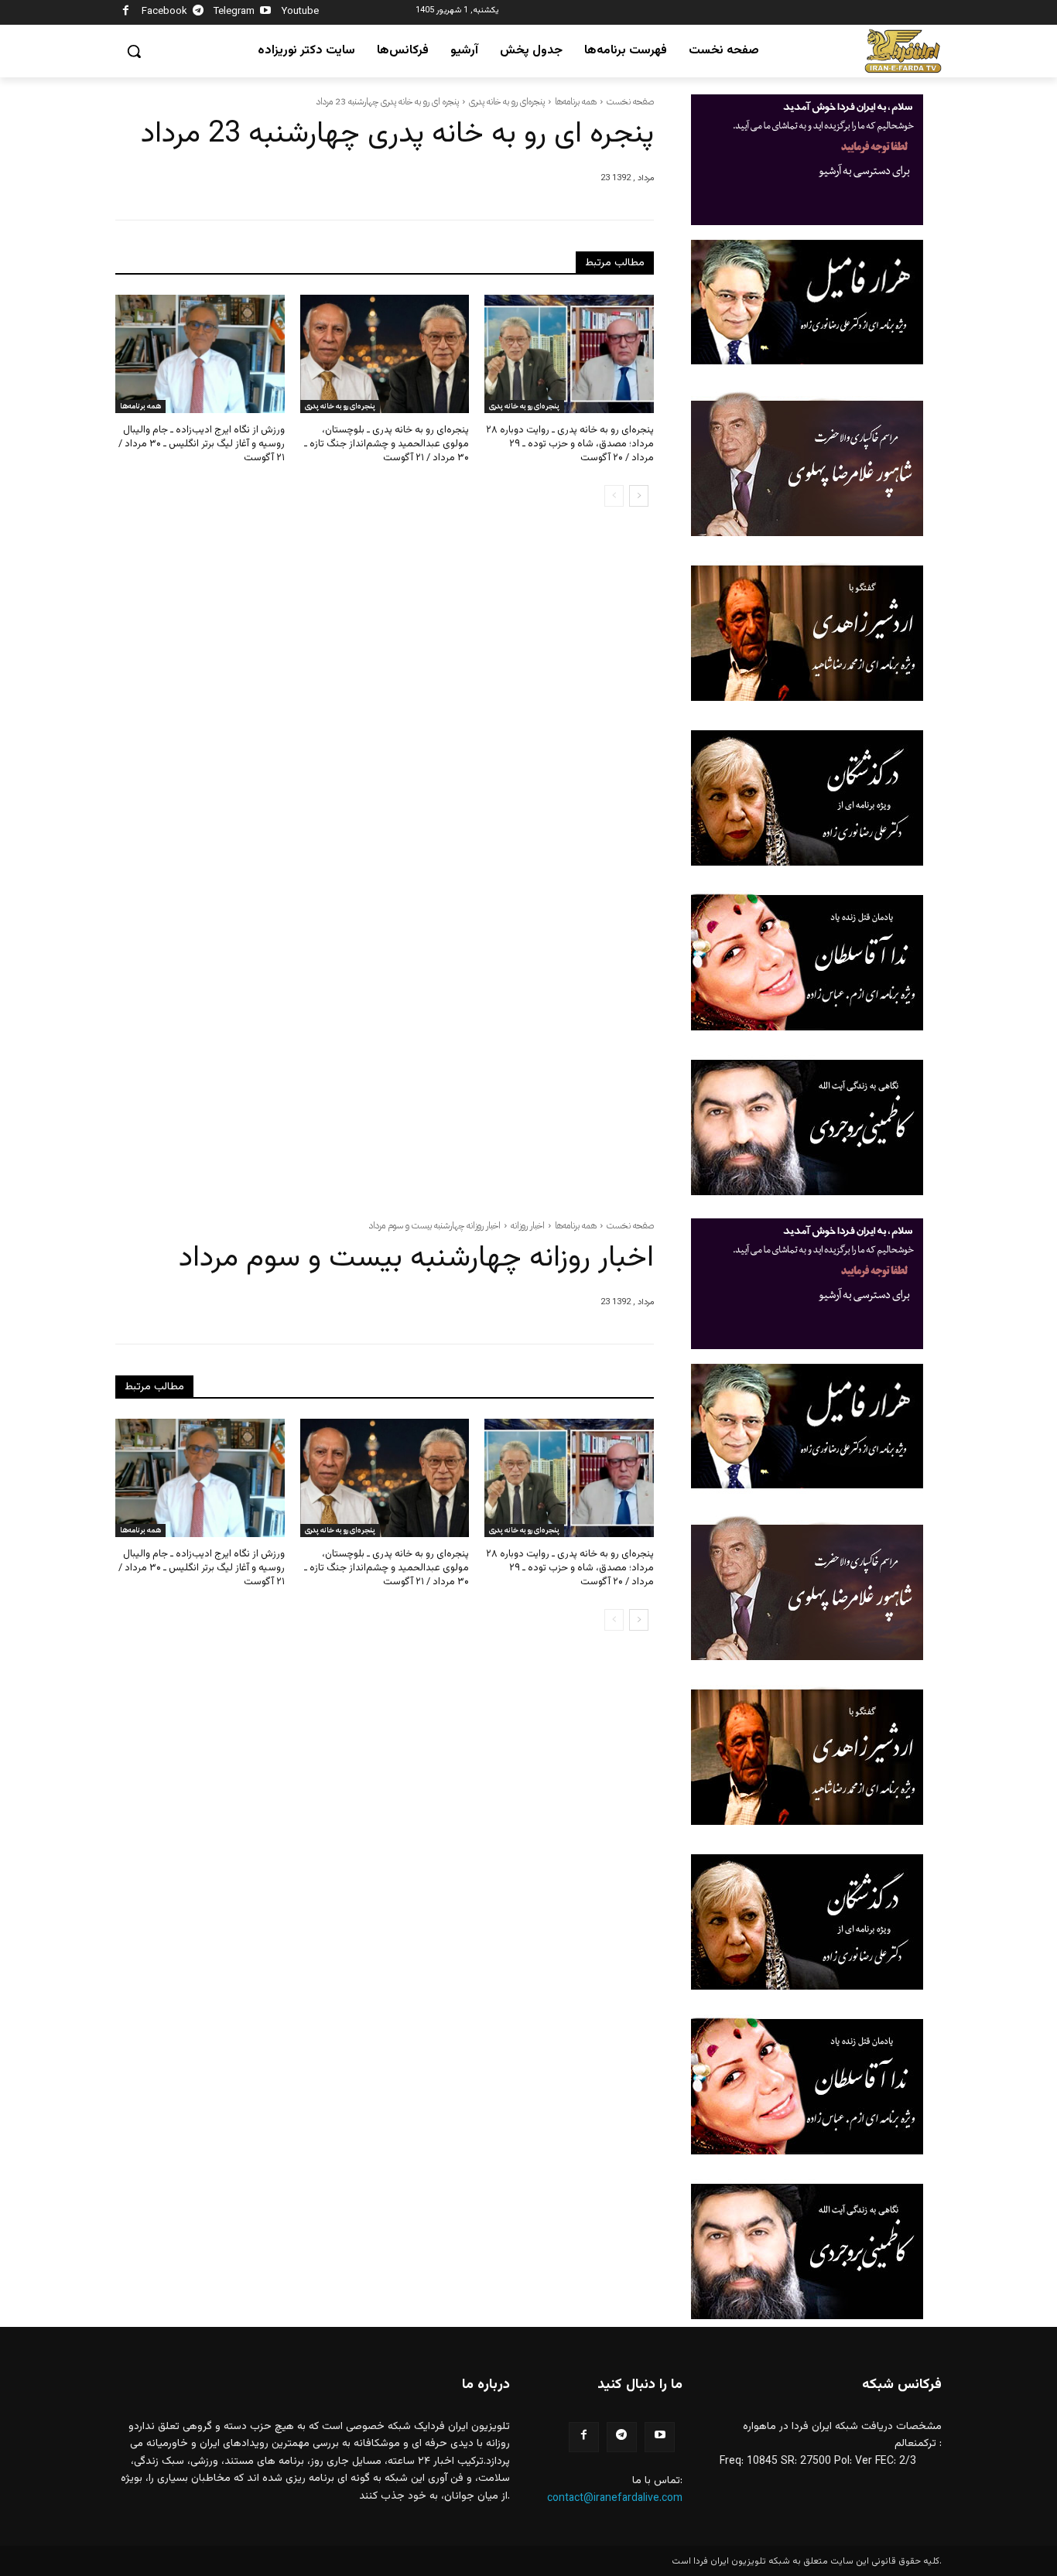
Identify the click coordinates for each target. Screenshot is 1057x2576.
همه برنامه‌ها (576, 101)
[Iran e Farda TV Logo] (903, 51)
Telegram (234, 12)
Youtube (300, 12)
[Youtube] (266, 13)
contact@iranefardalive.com (615, 2499)
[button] (134, 51)
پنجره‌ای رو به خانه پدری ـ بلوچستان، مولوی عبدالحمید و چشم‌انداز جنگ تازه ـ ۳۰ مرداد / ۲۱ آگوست (387, 444)
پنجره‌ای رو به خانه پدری (507, 101)
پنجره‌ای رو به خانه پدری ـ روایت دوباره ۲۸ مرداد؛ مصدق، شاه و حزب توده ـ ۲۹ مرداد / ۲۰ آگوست (570, 444)
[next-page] (639, 496)
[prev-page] (614, 496)
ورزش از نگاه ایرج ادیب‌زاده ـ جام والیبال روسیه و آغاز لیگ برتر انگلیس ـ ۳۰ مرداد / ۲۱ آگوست (202, 444)
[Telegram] (198, 13)
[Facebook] (126, 13)
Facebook (164, 12)
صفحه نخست (630, 101)
